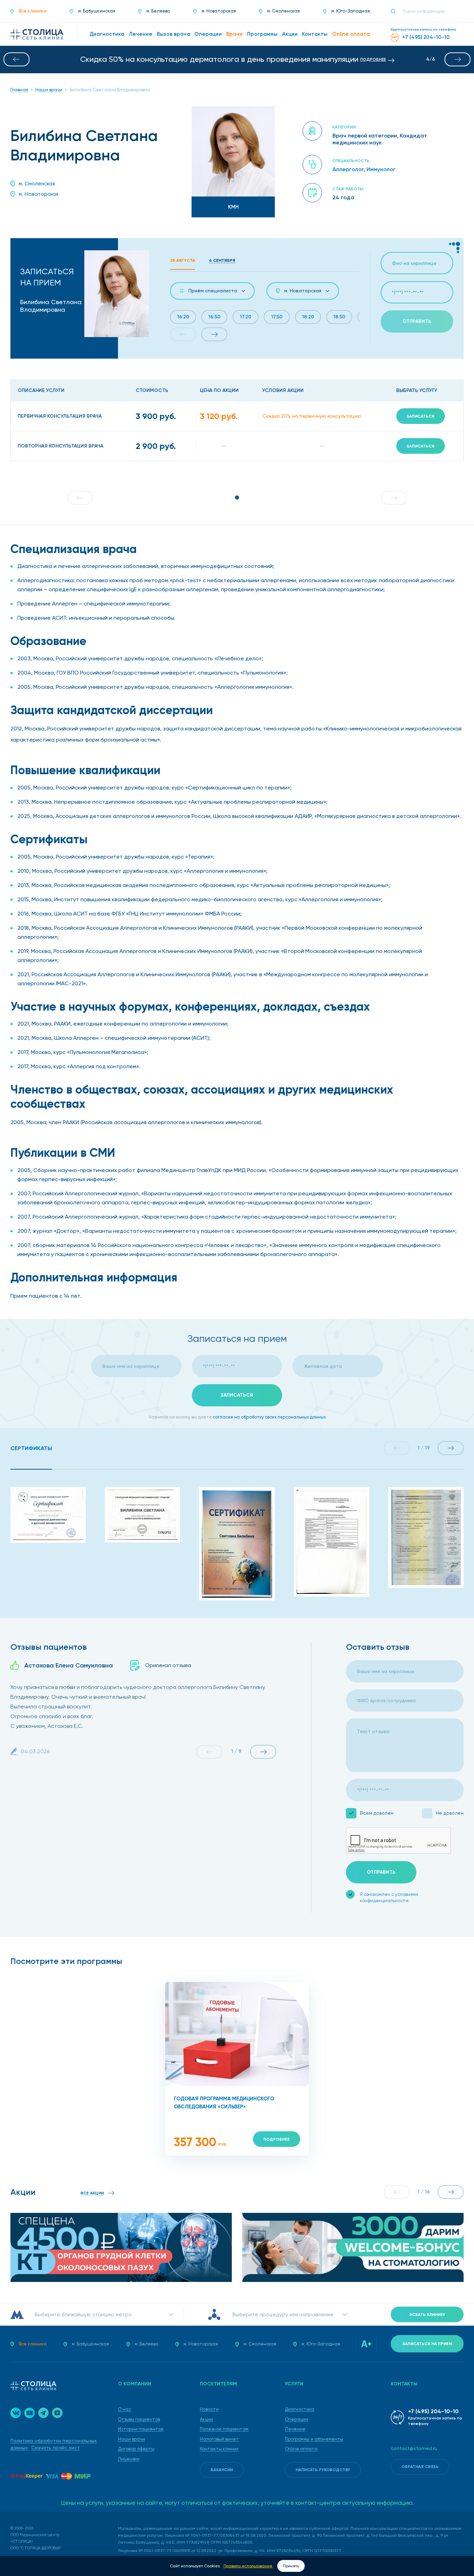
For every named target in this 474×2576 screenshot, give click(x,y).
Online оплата (301, 2449)
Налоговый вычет (219, 2439)
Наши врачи (132, 2439)
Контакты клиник (219, 2449)
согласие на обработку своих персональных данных (269, 1417)
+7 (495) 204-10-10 (433, 2411)
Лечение (295, 2429)
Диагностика (300, 2409)
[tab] (31, 1449)
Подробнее (277, 2139)
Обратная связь (420, 2467)
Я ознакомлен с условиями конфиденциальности (389, 1897)
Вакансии (222, 2470)
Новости (209, 2409)
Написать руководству (323, 2470)
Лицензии (129, 2459)
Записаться (421, 416)
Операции (297, 2419)
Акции (206, 2419)
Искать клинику (427, 2315)
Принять (291, 2566)
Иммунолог (381, 169)
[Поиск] (396, 11)
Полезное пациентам (224, 2429)
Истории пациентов (141, 2429)
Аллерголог (348, 169)
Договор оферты (136, 2449)
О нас (124, 2409)
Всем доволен (377, 1813)
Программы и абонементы (314, 2439)
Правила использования (248, 2566)
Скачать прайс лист (56, 2448)
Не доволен (450, 1813)
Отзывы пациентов (139, 2419)
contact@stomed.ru (414, 2448)
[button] (16, 59)
